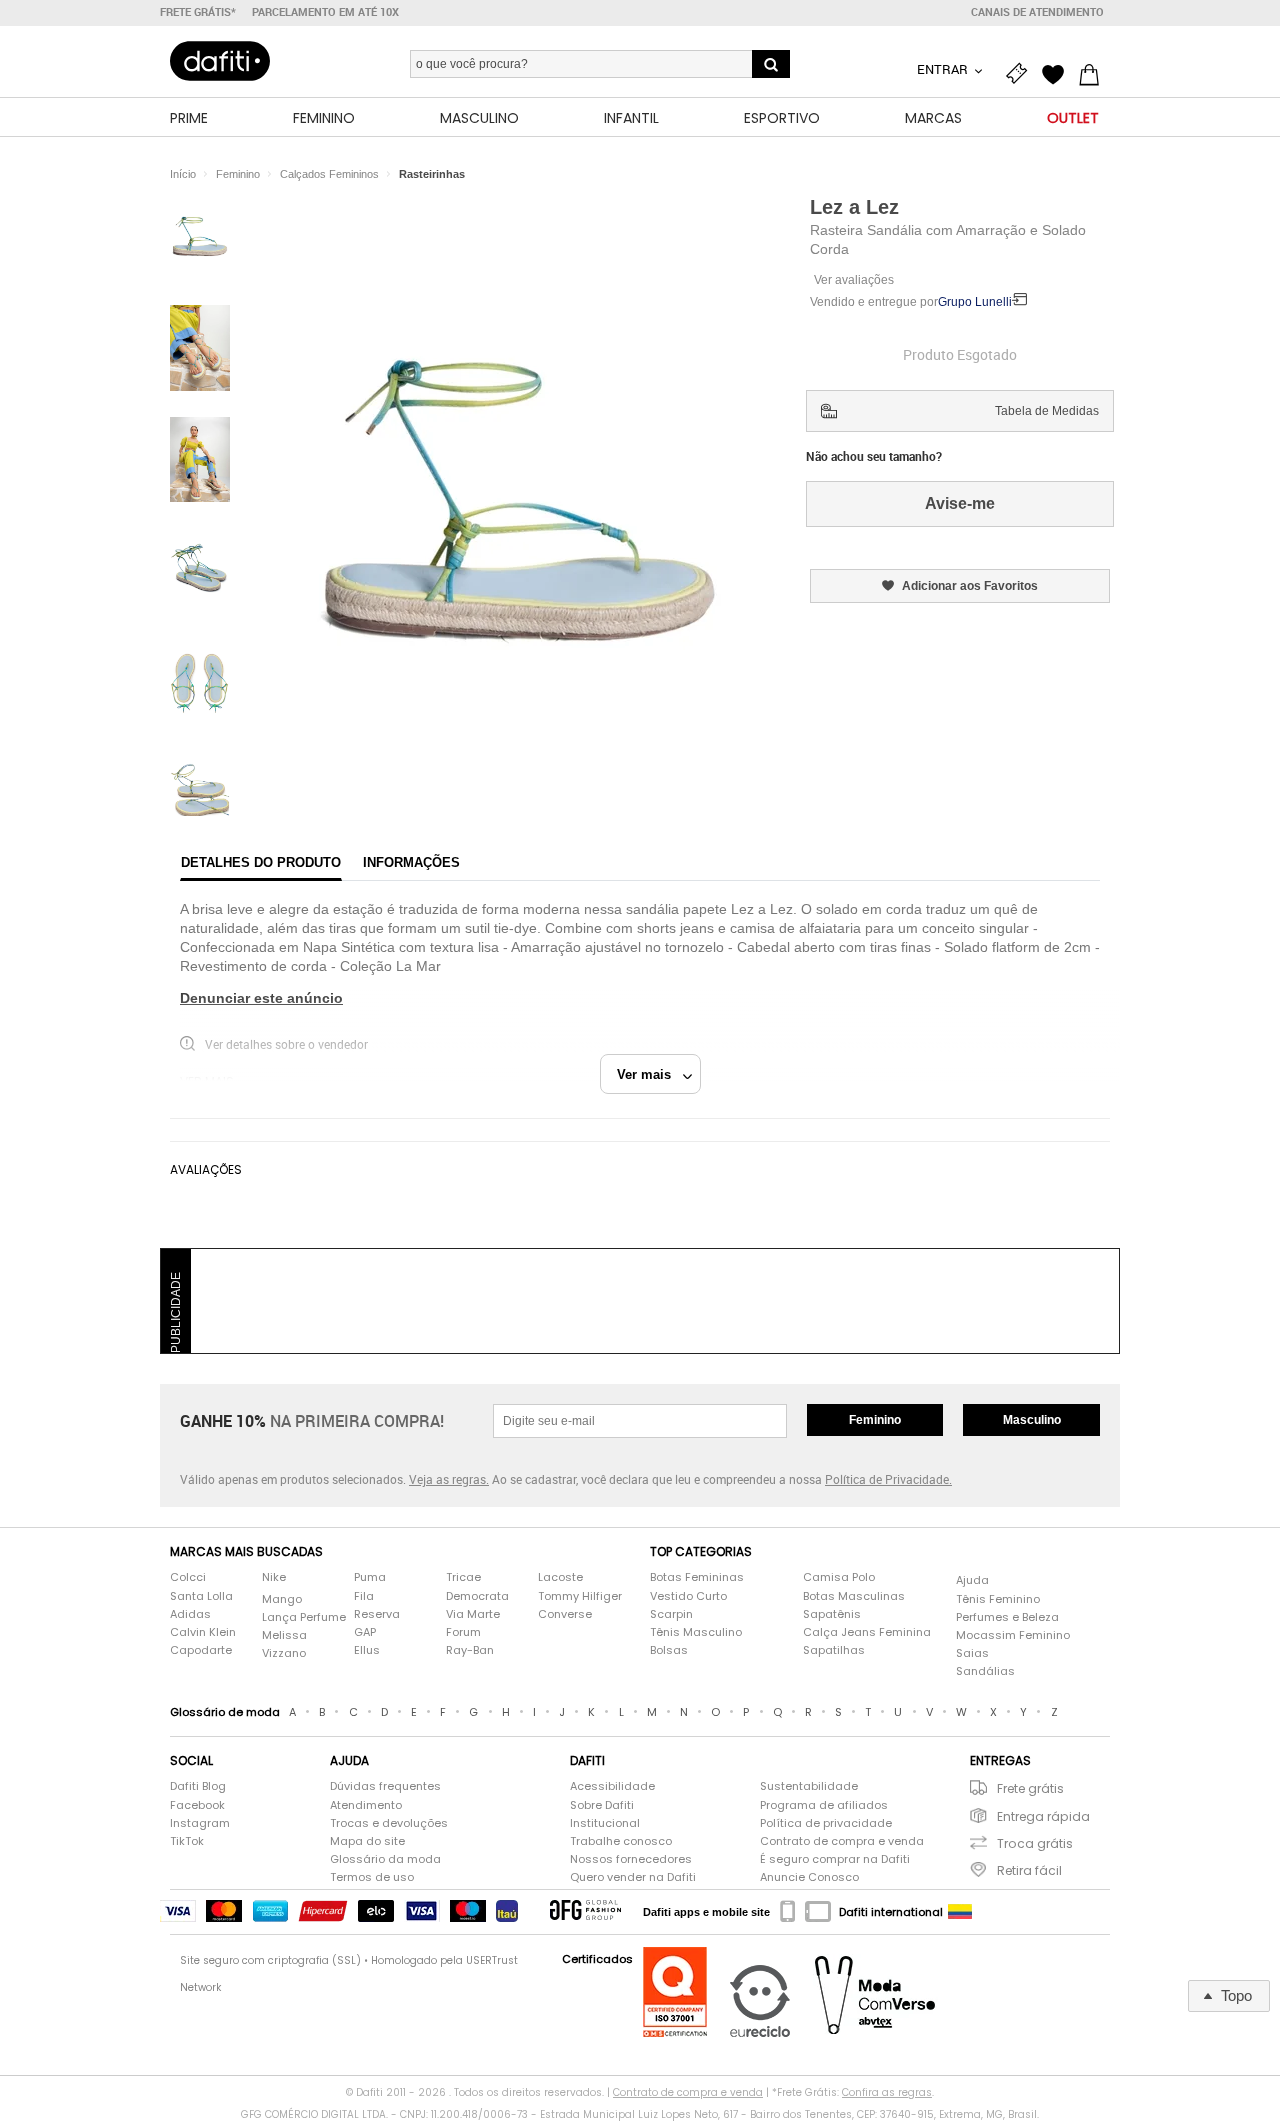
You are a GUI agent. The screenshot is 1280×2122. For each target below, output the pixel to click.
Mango (282, 1599)
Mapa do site (367, 1841)
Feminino (875, 1420)
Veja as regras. (449, 1479)
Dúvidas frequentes (385, 1786)
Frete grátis (1030, 1788)
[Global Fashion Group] (585, 1911)
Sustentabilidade (809, 1786)
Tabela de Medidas (1047, 411)
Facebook (197, 1805)
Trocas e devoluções (389, 1823)
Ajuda (972, 1580)
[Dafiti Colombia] (960, 1912)
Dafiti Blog (198, 1786)
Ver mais (650, 1074)
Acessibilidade (612, 1786)
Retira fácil (1029, 1870)
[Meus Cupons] (1022, 72)
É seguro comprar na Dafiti (835, 1859)
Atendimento (366, 1805)
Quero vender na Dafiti (633, 1877)
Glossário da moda (385, 1859)
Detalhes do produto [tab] (261, 862)
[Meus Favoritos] (1058, 72)
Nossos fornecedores (631, 1859)
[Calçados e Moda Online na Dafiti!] (220, 61)
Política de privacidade (826, 1823)
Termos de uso (372, 1877)
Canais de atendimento (1037, 12)
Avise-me (960, 503)
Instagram (200, 1823)
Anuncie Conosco (809, 1877)
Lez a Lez (854, 207)
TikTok (187, 1841)
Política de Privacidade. (888, 1479)
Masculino (1032, 1420)
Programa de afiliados (824, 1805)
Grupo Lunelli (975, 302)
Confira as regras (887, 2092)
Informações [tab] (411, 862)
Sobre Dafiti (602, 1805)
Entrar (944, 69)
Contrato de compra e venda (842, 1841)
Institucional (605, 1823)
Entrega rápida (1043, 1816)
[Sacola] (1094, 72)
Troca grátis (1035, 1843)
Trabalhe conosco (621, 1841)
